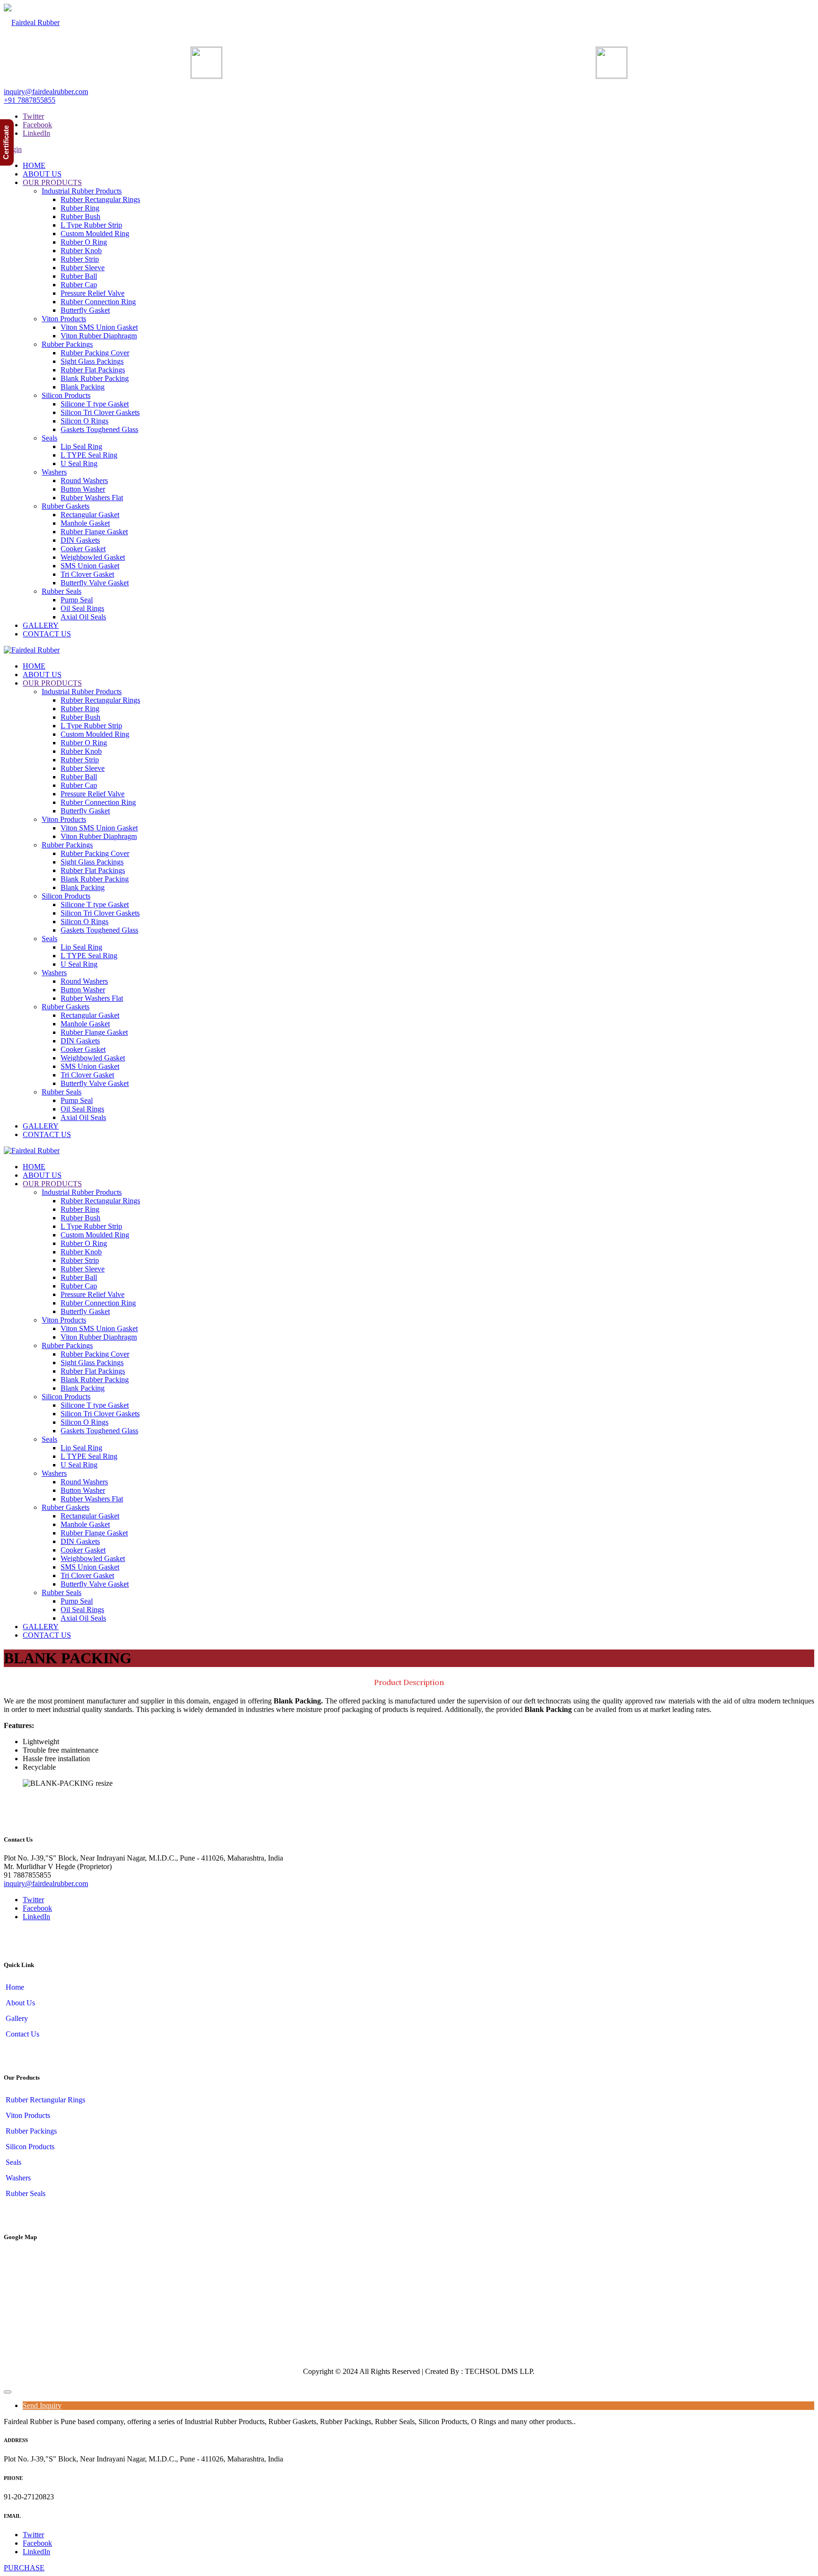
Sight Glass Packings (92, 361)
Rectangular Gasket (90, 515)
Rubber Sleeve (83, 268)
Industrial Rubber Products (82, 191)
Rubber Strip (80, 259)
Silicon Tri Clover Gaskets (100, 412)
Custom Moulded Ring (95, 234)
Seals (49, 438)
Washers (54, 472)
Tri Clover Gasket (87, 574)
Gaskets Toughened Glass (99, 429)
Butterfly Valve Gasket (95, 583)
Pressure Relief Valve (93, 293)
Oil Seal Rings (82, 608)
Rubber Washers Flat (92, 498)
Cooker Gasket (83, 549)
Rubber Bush (80, 216)
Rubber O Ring (84, 242)
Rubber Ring (80, 208)
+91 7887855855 (30, 100)
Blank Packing (83, 387)
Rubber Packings (67, 344)
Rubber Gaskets (66, 506)
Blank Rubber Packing (95, 378)
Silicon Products (66, 395)
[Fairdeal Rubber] (32, 22)
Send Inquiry (42, 2405)
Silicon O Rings (84, 421)
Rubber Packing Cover (95, 353)
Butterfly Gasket (85, 310)
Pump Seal (77, 600)
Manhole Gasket (85, 523)
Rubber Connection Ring (98, 302)
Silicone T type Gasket (95, 404)
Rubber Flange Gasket (94, 532)
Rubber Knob (81, 251)
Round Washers (84, 481)
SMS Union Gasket (90, 566)
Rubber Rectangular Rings (100, 199)
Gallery (16, 2018)
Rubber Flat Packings (93, 370)
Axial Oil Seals (83, 617)
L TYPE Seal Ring (89, 455)
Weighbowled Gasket (93, 557)
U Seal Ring (79, 463)
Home (14, 1987)
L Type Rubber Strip (91, 225)
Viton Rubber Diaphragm (99, 336)
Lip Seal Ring (81, 446)
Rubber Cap (79, 285)
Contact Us (22, 2034)
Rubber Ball (79, 276)
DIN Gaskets (80, 540)
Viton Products (64, 319)
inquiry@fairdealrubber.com (46, 92)
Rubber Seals (62, 591)
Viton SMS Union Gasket (99, 327)
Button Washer (83, 489)
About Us (19, 2003)
